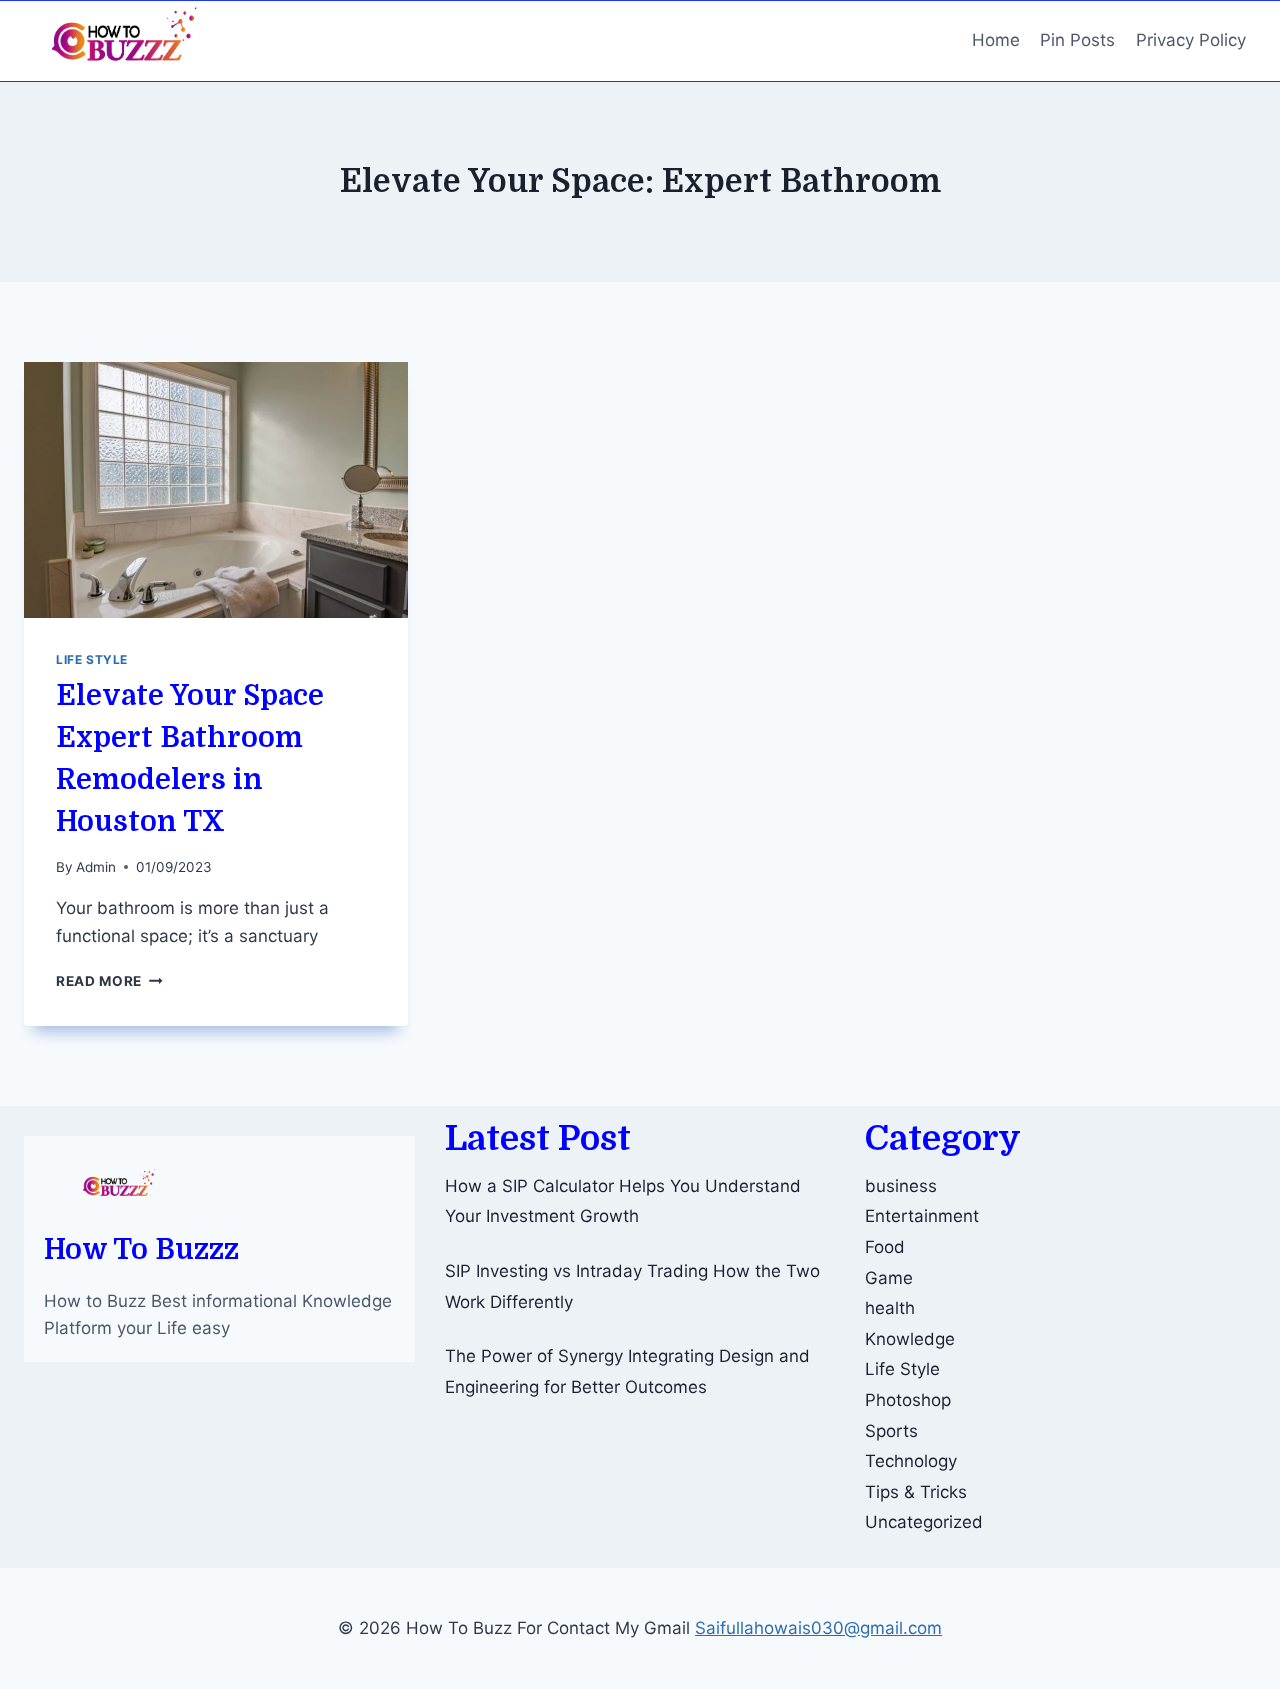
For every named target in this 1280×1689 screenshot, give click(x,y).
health (890, 1308)
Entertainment (922, 1216)
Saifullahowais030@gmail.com (818, 1628)
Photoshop (908, 1400)
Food (885, 1247)
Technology (911, 1461)
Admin (96, 867)
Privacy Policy (1191, 40)
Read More (109, 981)
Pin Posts (1077, 40)
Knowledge (910, 1339)
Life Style (92, 659)
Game (889, 1278)
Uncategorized (924, 1522)
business (901, 1186)
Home (996, 40)
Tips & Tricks (916, 1492)
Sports (891, 1431)
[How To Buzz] (124, 41)
